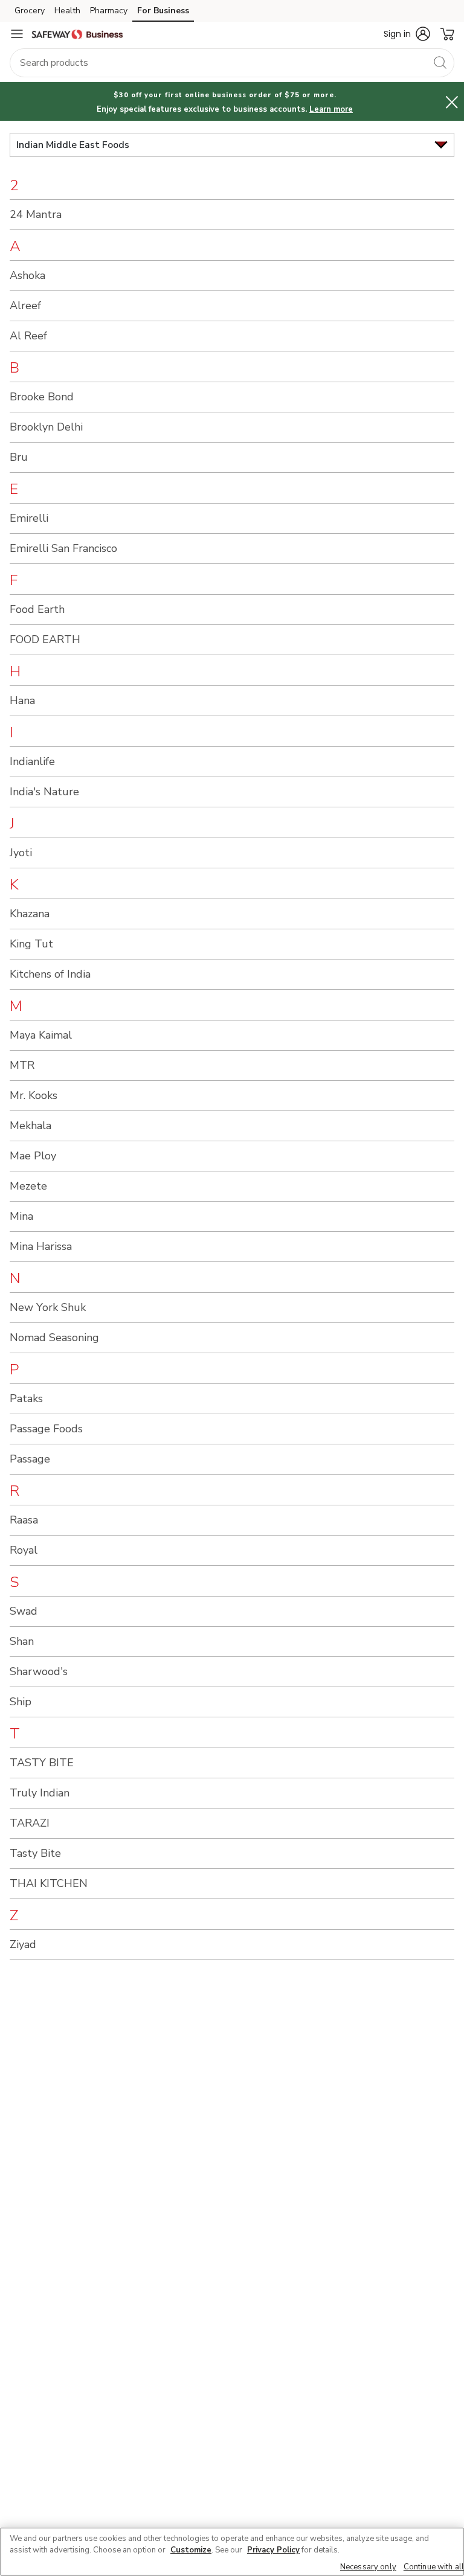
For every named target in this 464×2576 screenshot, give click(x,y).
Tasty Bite (35, 1853)
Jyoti (21, 853)
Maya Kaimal (41, 1035)
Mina (21, 1216)
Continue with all (434, 2567)
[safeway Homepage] (77, 34)
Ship (21, 1702)
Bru (19, 457)
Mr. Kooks (34, 1095)
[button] (407, 34)
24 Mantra (36, 214)
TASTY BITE (42, 1763)
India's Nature (44, 792)
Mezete (28, 1186)
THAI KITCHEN (49, 1883)
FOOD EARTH (45, 639)
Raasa (24, 1520)
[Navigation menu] (17, 34)
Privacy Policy (273, 2550)
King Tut (31, 944)
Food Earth (37, 609)
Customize (191, 2550)
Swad (24, 1611)
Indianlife (32, 761)
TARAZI (30, 1823)
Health (67, 11)
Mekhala (31, 1126)
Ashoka (27, 275)
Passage (30, 1459)
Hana (22, 700)
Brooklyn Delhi (46, 427)
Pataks (26, 1399)
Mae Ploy (33, 1156)
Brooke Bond (42, 397)
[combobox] (232, 63)
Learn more (331, 109)
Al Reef (28, 336)
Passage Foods (46, 1429)
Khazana (30, 914)
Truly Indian (40, 1793)
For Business (163, 11)
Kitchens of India (50, 974)
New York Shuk (48, 1307)
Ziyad (23, 1944)
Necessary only (368, 2567)
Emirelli (29, 518)
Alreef (25, 306)
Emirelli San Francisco (63, 548)
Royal (24, 1550)
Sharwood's (39, 1671)
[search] (440, 62)
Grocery (30, 11)
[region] (232, 2552)
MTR (22, 1065)
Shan (22, 1641)
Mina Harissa (41, 1246)
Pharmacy (109, 11)
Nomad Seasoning (54, 1338)
